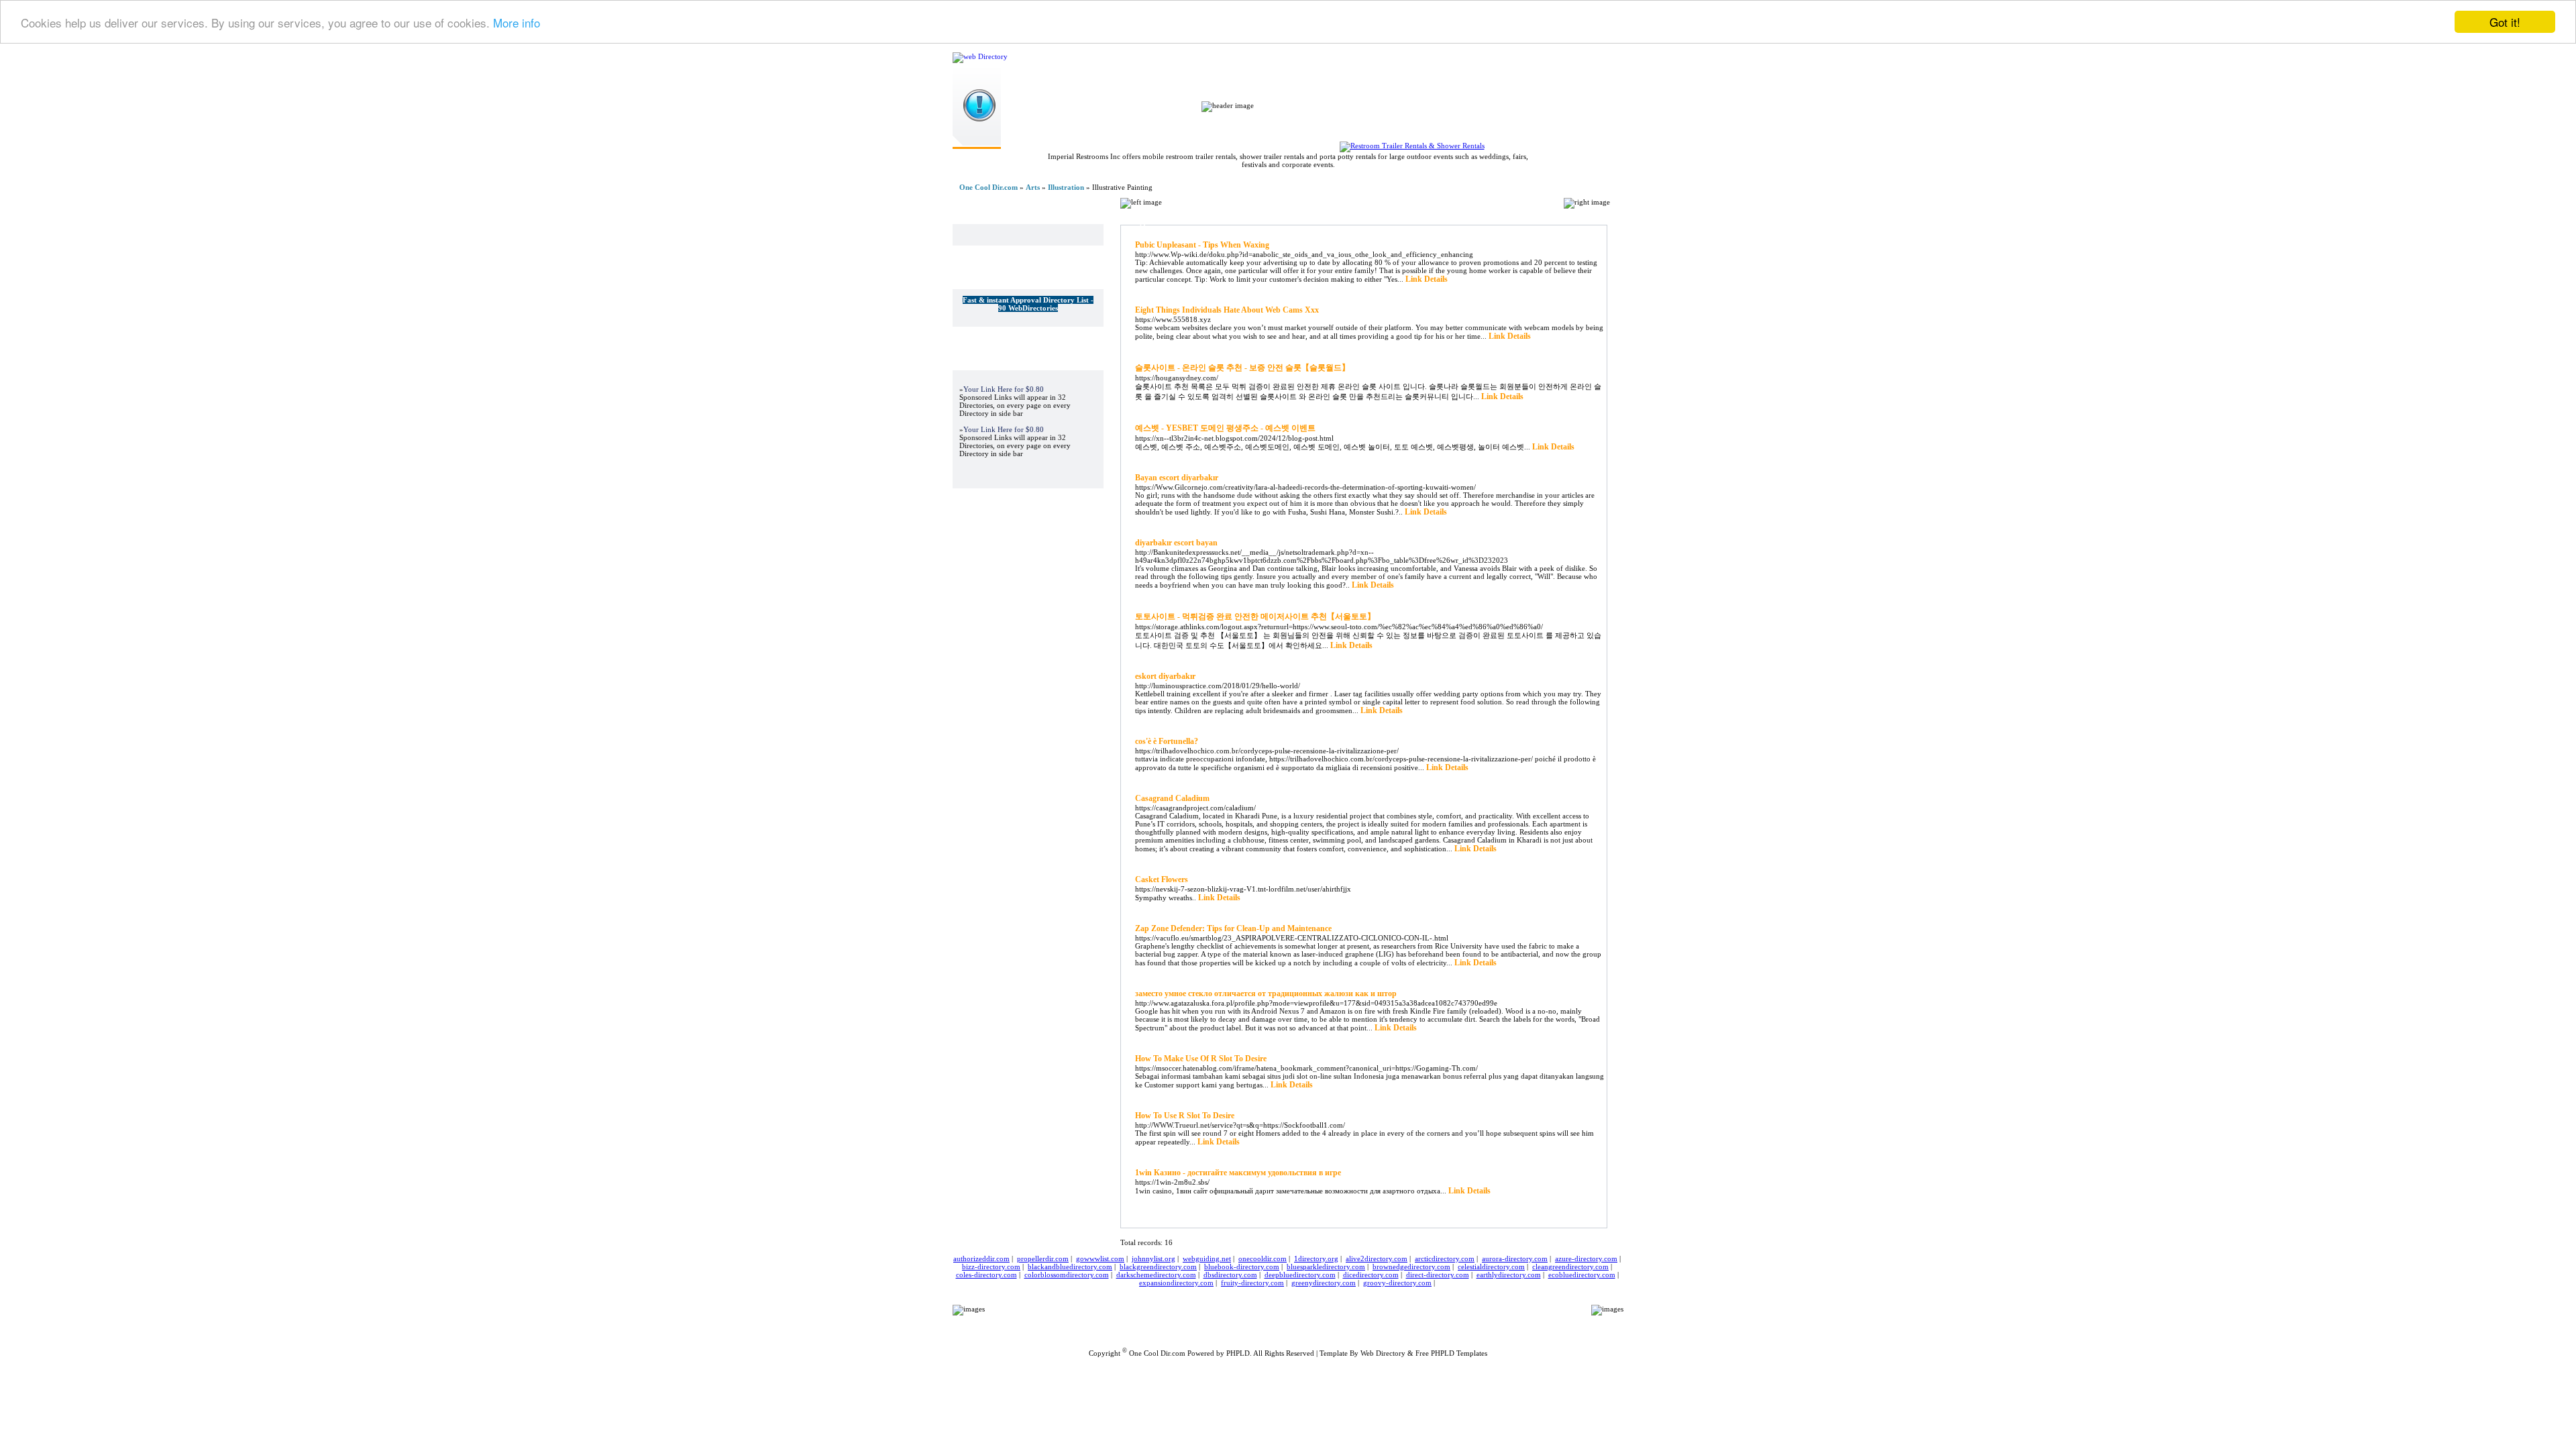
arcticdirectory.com (1445, 1258)
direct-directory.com (1438, 1275)
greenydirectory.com (1324, 1283)
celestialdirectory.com (1491, 1267)
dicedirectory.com (1371, 1275)
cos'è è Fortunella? (1167, 741)
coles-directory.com (986, 1275)
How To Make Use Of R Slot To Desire (1201, 1059)
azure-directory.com (1586, 1258)
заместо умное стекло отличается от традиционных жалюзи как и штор (1266, 994)
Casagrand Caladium (1172, 798)
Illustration (1066, 187)
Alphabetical (1529, 219)
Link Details (1427, 279)
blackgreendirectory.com (1158, 1267)
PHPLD (1238, 1353)
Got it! (2505, 22)
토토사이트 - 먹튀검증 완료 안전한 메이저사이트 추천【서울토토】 (1255, 616)
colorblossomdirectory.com (1067, 1275)
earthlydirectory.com (1509, 1275)
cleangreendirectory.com (1570, 1267)
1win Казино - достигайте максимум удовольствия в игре (1238, 1173)
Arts (1033, 187)
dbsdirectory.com (1230, 1275)
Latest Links (1395, 126)
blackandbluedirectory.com (1070, 1267)
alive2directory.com (1377, 1258)
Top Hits (1473, 126)
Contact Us (1407, 1319)
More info (517, 22)
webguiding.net (1207, 1258)
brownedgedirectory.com (1411, 1267)
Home (1232, 126)
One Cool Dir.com (988, 187)
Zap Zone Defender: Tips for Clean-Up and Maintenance (1233, 928)
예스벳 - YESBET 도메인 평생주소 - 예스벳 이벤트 (1225, 428)
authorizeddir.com (981, 1258)
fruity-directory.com (1252, 1283)
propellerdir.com (1043, 1258)
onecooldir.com (1263, 1258)
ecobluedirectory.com (1582, 1275)
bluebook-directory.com (1242, 1267)
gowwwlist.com (1100, 1258)
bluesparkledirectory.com (1326, 1267)
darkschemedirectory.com (1156, 1275)
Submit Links (1308, 126)
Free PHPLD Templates (1451, 1353)
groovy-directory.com (1397, 1283)
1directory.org (1316, 1258)
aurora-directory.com (1515, 1258)
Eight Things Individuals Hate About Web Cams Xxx (1227, 310)
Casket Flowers (1162, 879)
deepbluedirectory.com (1300, 1275)
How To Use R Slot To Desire (1185, 1116)
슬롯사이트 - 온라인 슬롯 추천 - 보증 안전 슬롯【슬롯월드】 (1242, 368)
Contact (1543, 126)
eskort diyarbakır (1165, 676)
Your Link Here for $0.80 (1004, 389)
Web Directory (1383, 1353)
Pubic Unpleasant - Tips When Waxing (1202, 245)
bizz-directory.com (991, 1267)
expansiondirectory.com (1176, 1283)
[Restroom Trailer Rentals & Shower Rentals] (1412, 146)
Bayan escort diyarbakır (1177, 478)
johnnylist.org (1153, 1258)
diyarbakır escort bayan (1176, 543)
